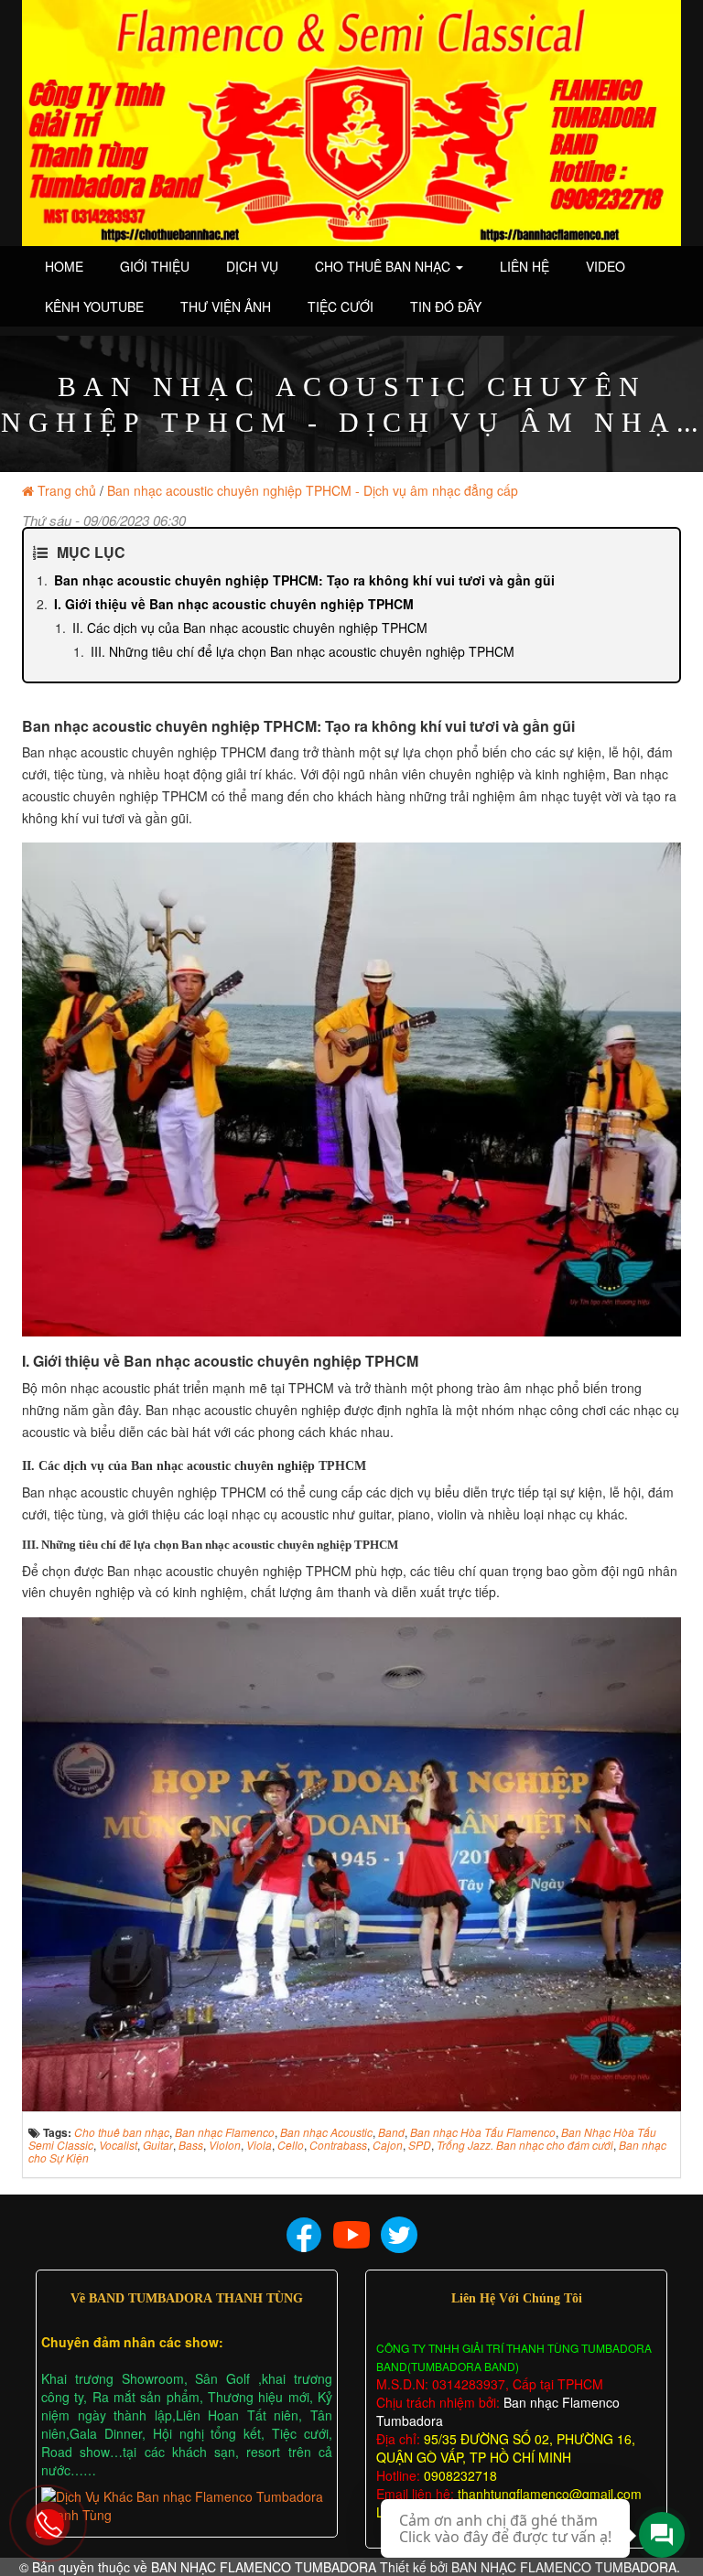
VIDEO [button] (606, 266)
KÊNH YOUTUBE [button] (94, 306)
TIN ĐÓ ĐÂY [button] (446, 306)
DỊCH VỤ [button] (252, 266)
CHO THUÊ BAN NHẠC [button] (384, 266)
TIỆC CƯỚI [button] (341, 306)
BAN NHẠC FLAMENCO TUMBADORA (264, 2567)
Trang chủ (67, 490)
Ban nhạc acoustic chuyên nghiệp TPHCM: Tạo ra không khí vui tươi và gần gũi (304, 580)
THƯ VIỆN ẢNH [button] (226, 306)
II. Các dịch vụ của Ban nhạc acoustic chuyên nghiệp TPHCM (250, 628)
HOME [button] (64, 266)
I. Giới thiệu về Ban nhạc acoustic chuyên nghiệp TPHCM (234, 604)
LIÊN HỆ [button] (525, 266)
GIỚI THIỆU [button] (155, 266)
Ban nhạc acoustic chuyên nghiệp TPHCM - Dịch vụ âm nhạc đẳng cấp (313, 490)
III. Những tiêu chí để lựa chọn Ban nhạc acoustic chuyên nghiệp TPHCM (303, 651)
